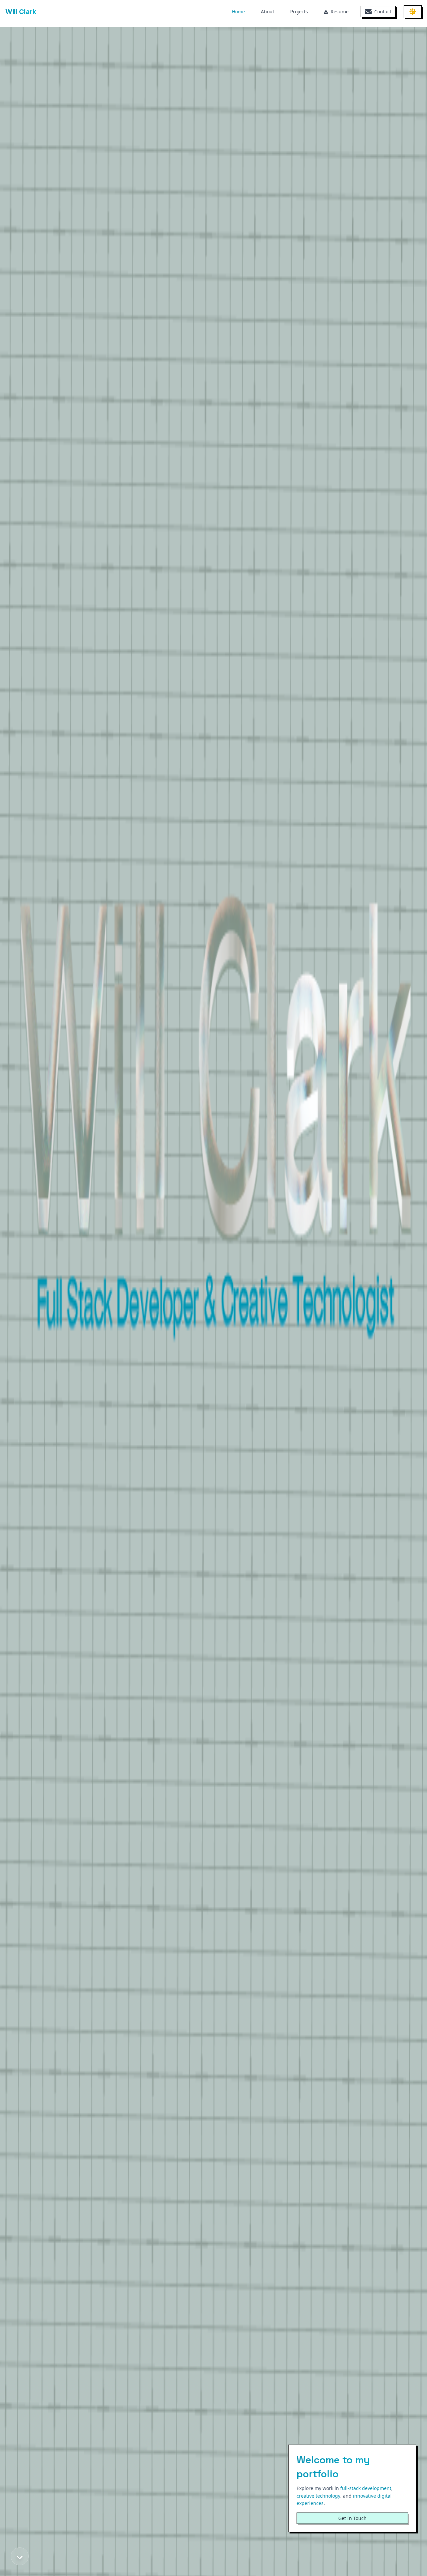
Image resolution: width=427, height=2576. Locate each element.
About (268, 12)
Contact (383, 12)
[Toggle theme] (413, 12)
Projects (299, 12)
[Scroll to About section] (20, 2556)
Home (238, 12)
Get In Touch (352, 2518)
